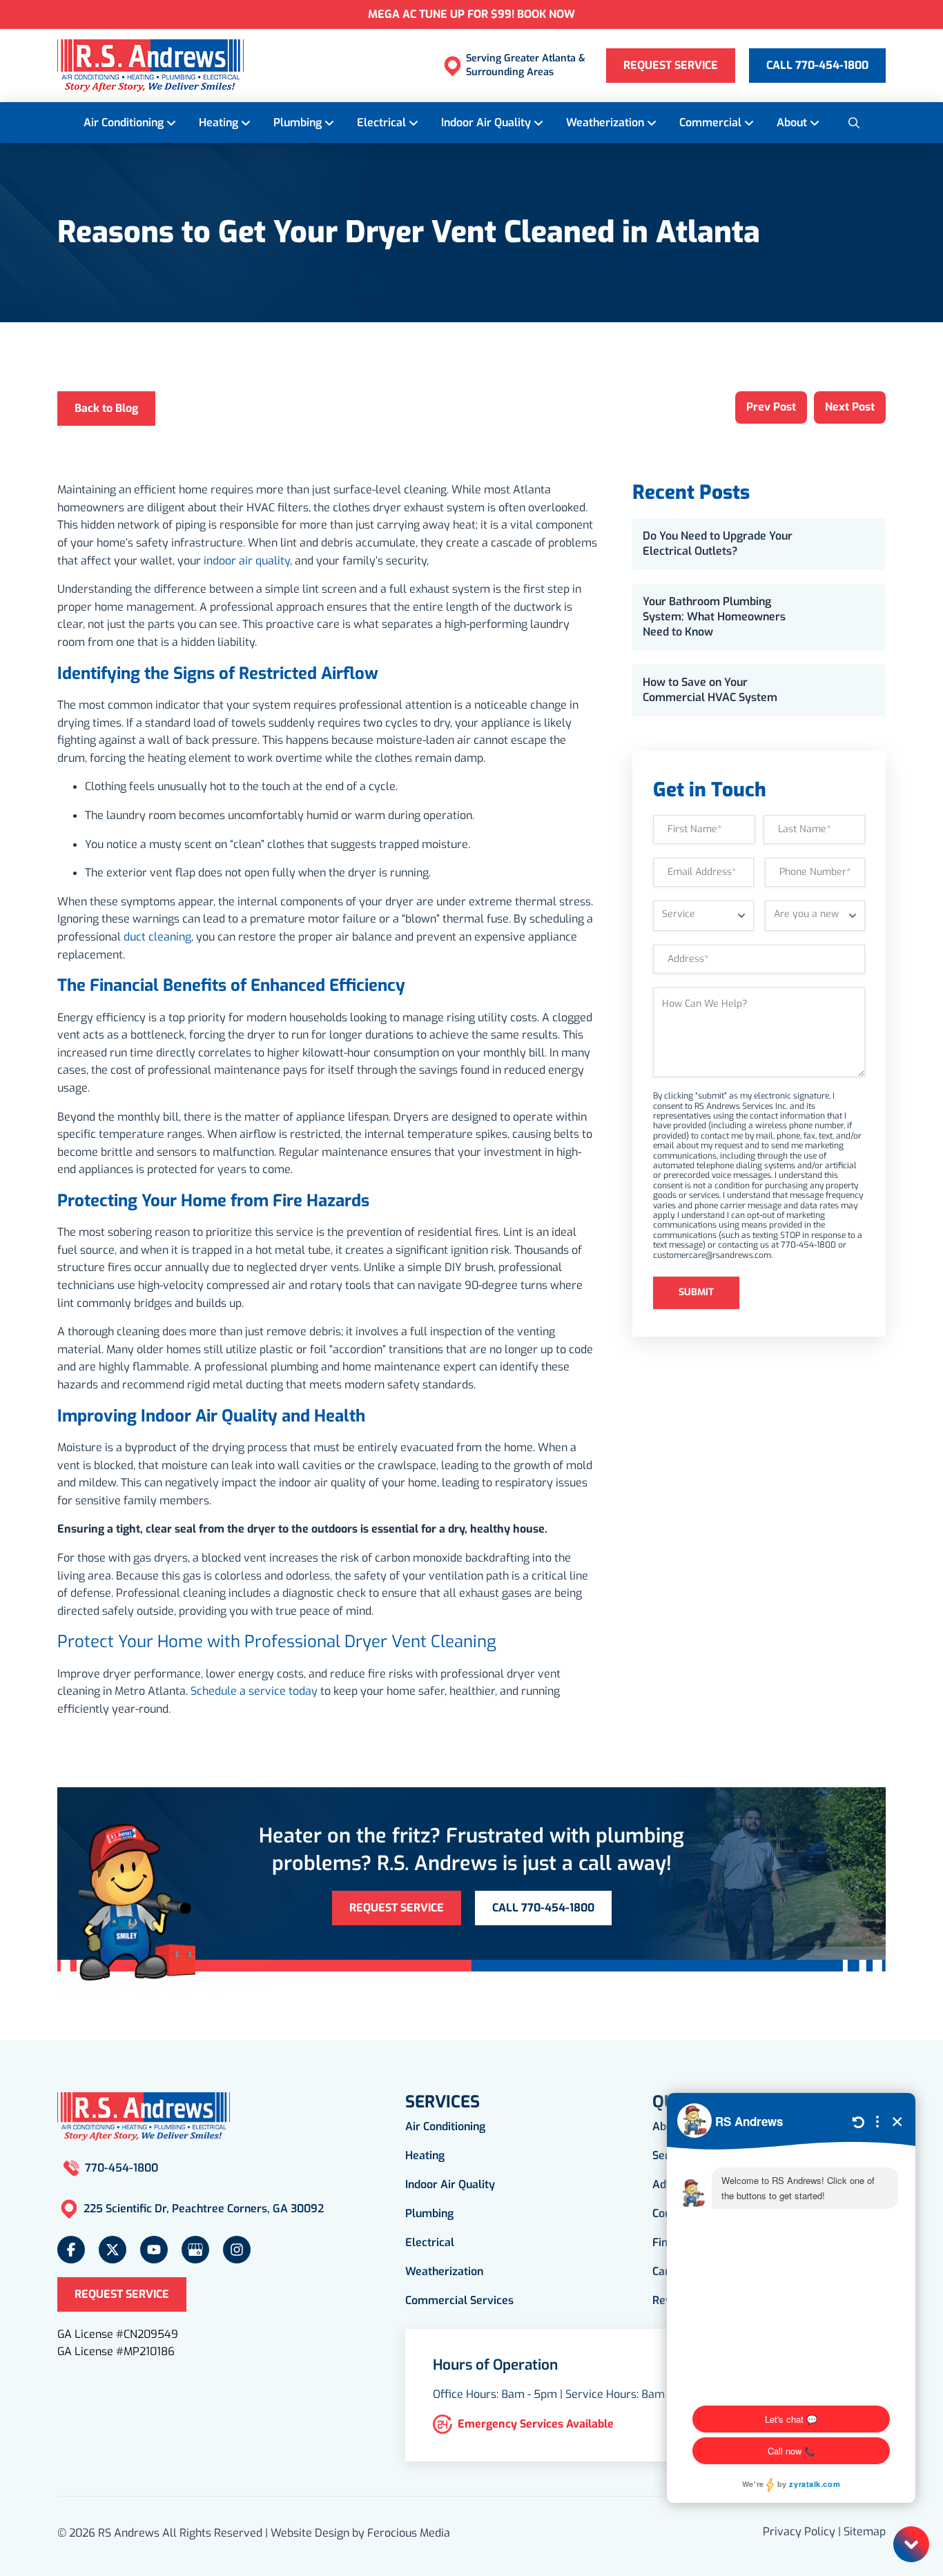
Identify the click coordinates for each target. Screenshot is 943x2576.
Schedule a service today (254, 1691)
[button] (853, 122)
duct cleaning (157, 937)
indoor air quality (247, 561)
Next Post (850, 407)
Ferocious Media (409, 2533)
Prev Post (771, 407)
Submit (696, 1292)
